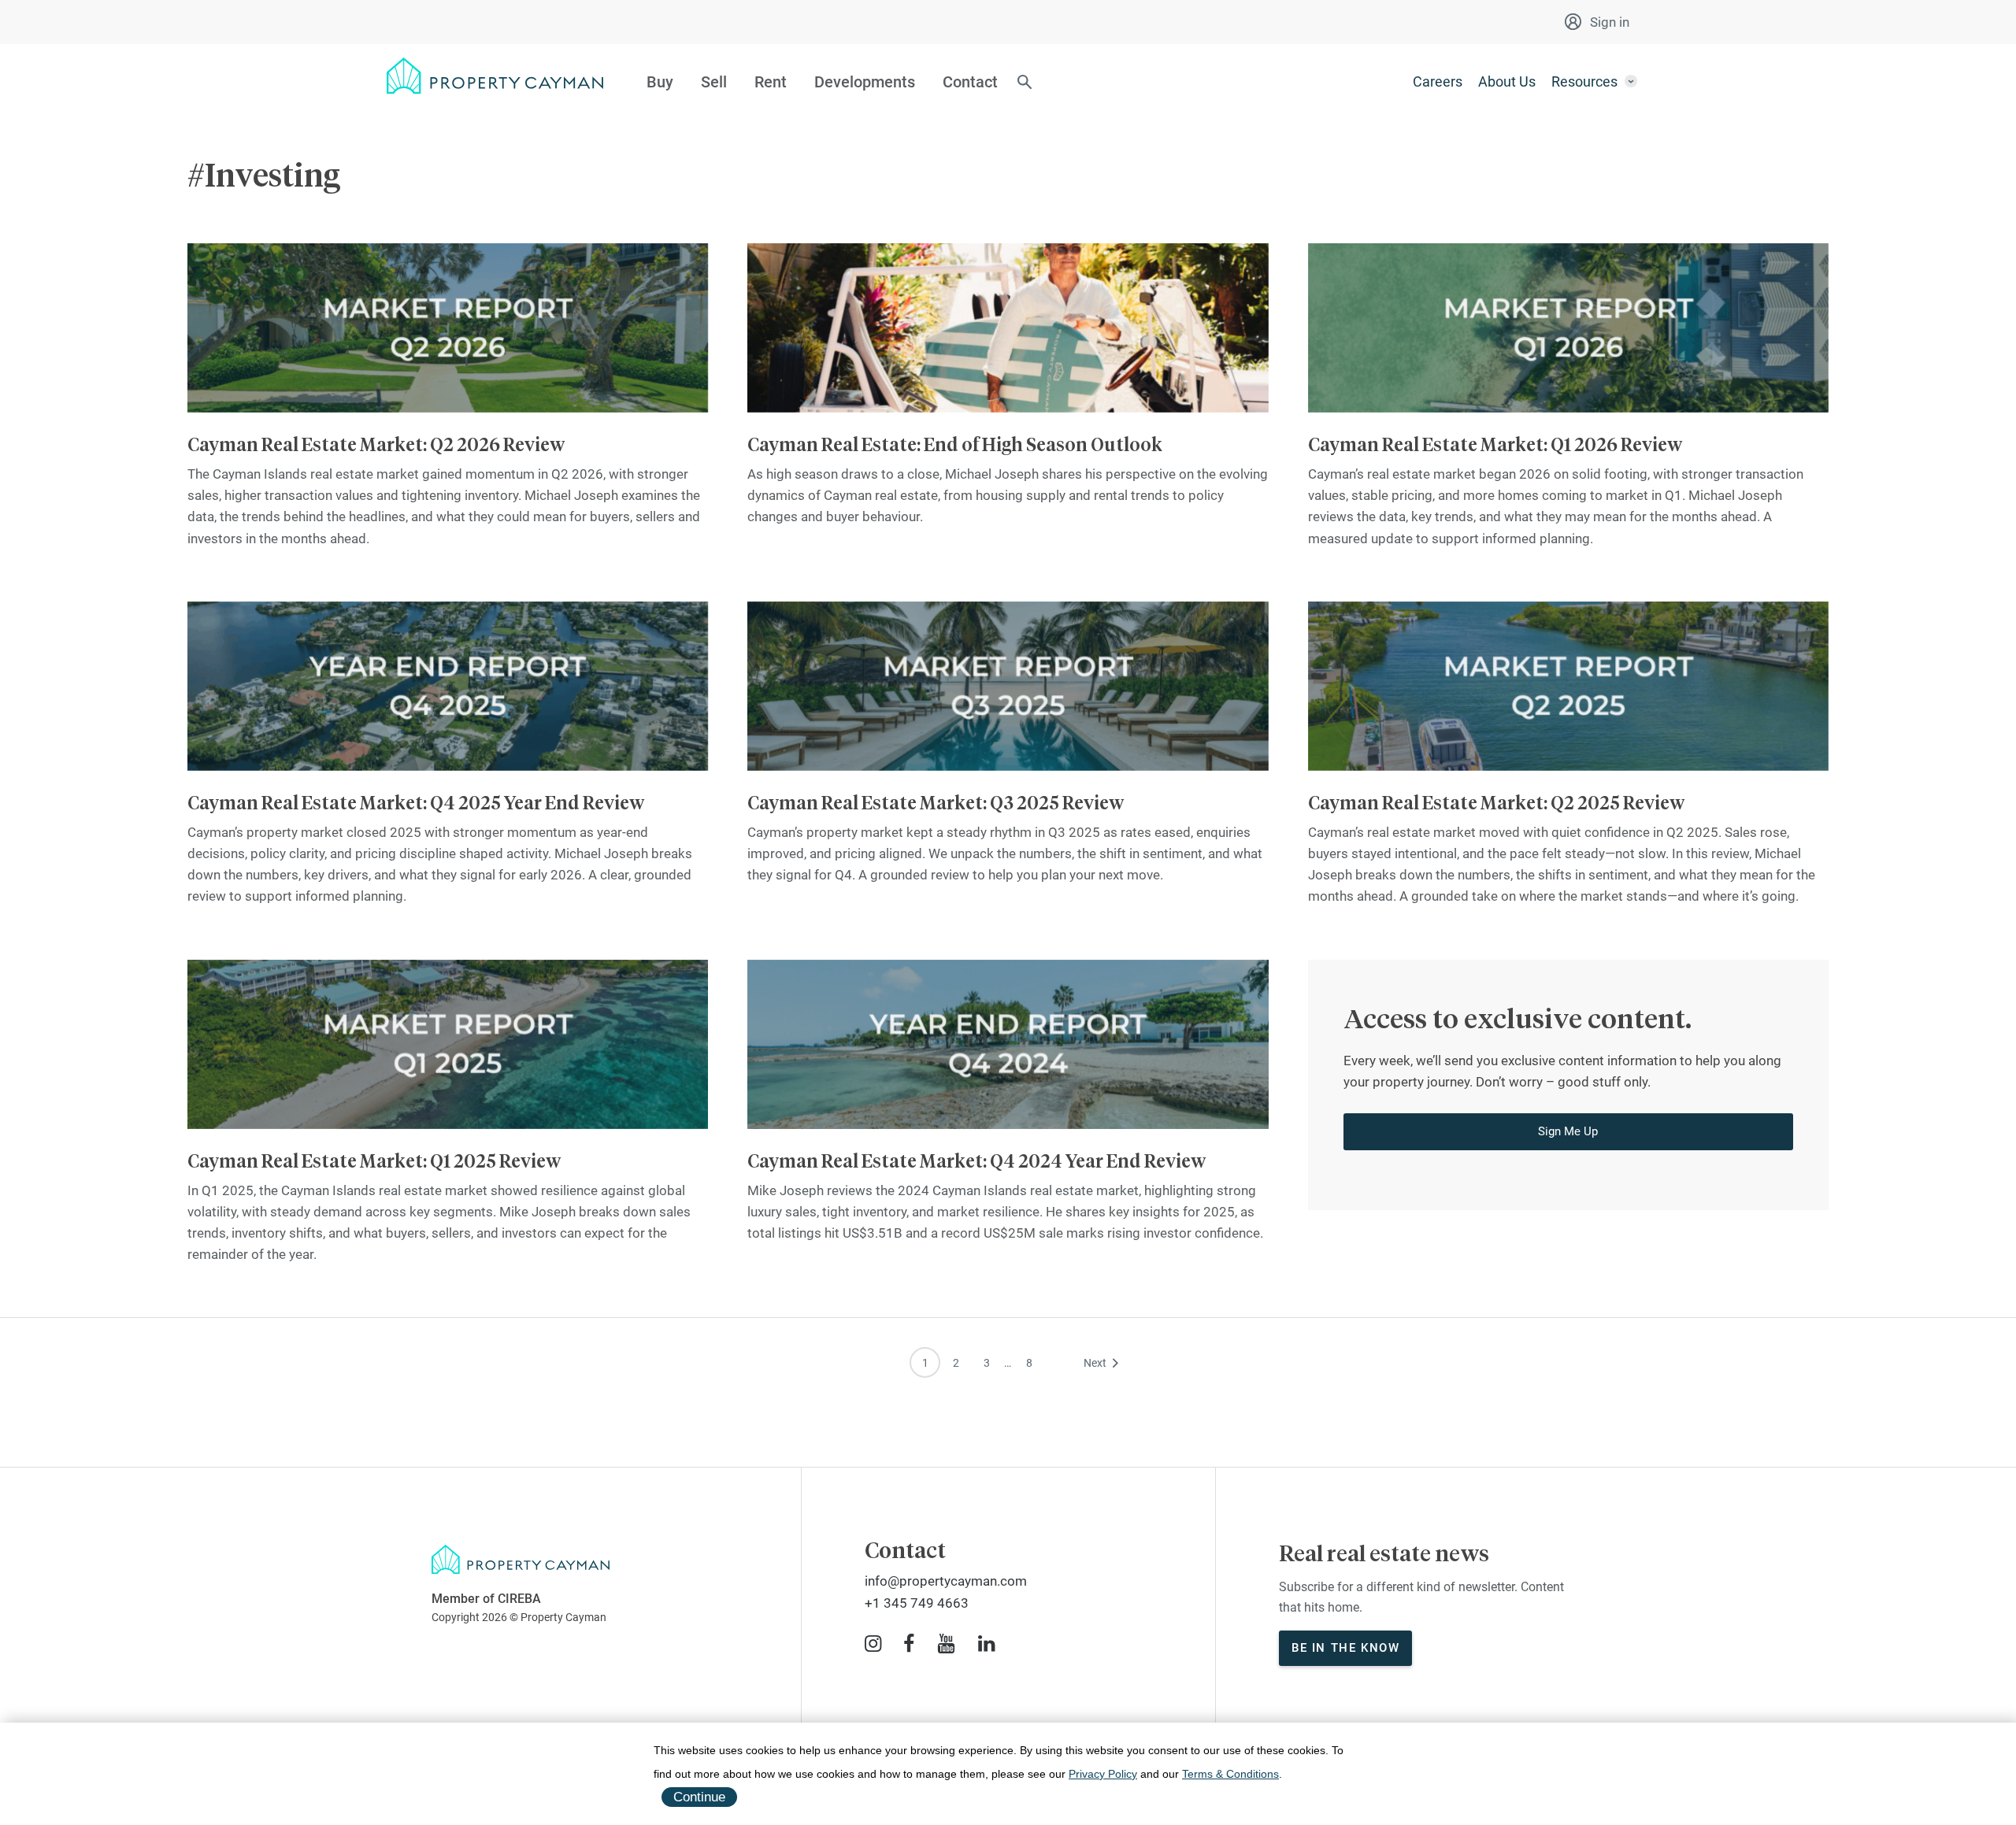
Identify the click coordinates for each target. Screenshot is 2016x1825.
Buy (660, 82)
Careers (1438, 81)
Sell (714, 82)
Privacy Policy (1103, 1774)
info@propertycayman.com (946, 1581)
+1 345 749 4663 (917, 1603)
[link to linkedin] (986, 1644)
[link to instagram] (873, 1644)
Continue (699, 1797)
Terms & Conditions (1230, 1774)
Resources (1584, 81)
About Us (1507, 81)
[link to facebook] (909, 1644)
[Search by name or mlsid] (1025, 83)
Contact (970, 82)
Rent (771, 82)
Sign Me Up (1568, 1131)
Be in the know (1345, 1648)
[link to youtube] (946, 1644)
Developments (865, 82)
